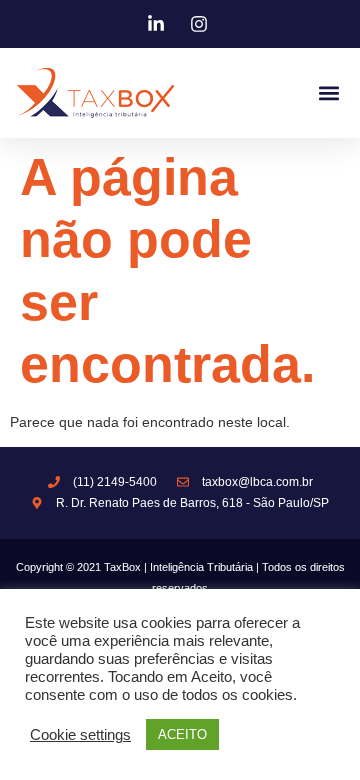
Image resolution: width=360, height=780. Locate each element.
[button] (328, 93)
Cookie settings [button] (80, 735)
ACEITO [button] (182, 734)
